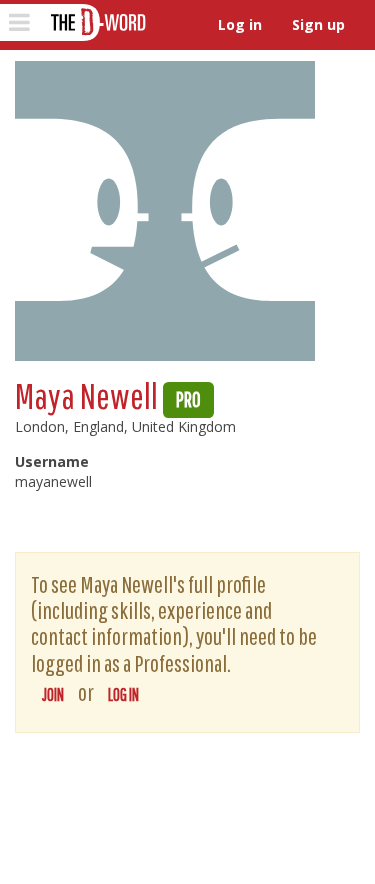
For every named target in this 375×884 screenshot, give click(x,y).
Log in (240, 24)
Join (53, 694)
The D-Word (96, 22)
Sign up (318, 24)
